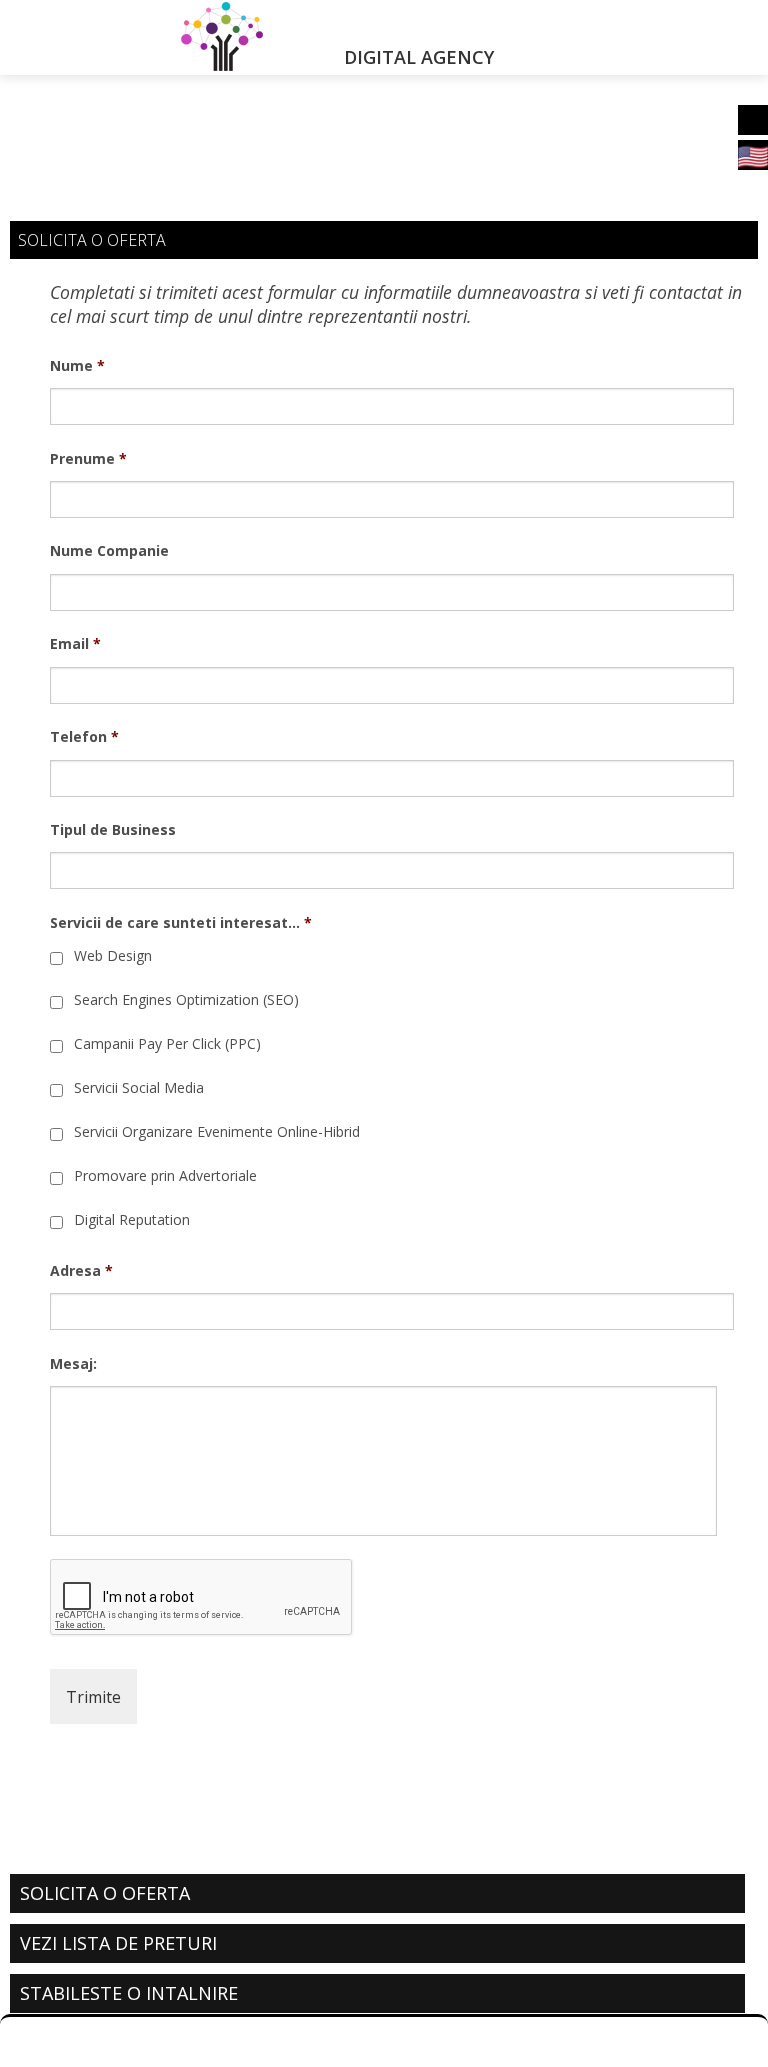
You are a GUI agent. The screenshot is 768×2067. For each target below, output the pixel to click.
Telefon (84, 737)
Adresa (81, 1271)
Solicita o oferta (105, 1893)
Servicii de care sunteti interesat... (181, 923)
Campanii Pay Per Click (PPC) (167, 1043)
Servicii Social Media (139, 1087)
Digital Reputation (132, 1219)
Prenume (88, 459)
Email (75, 644)
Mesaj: (73, 1364)
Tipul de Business (113, 830)
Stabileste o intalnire (129, 1993)
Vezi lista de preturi (118, 1943)
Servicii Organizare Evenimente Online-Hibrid (217, 1131)
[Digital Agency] (192, 36)
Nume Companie (109, 551)
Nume (77, 366)
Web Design (113, 955)
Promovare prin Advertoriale (165, 1175)
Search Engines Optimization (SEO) (186, 999)
